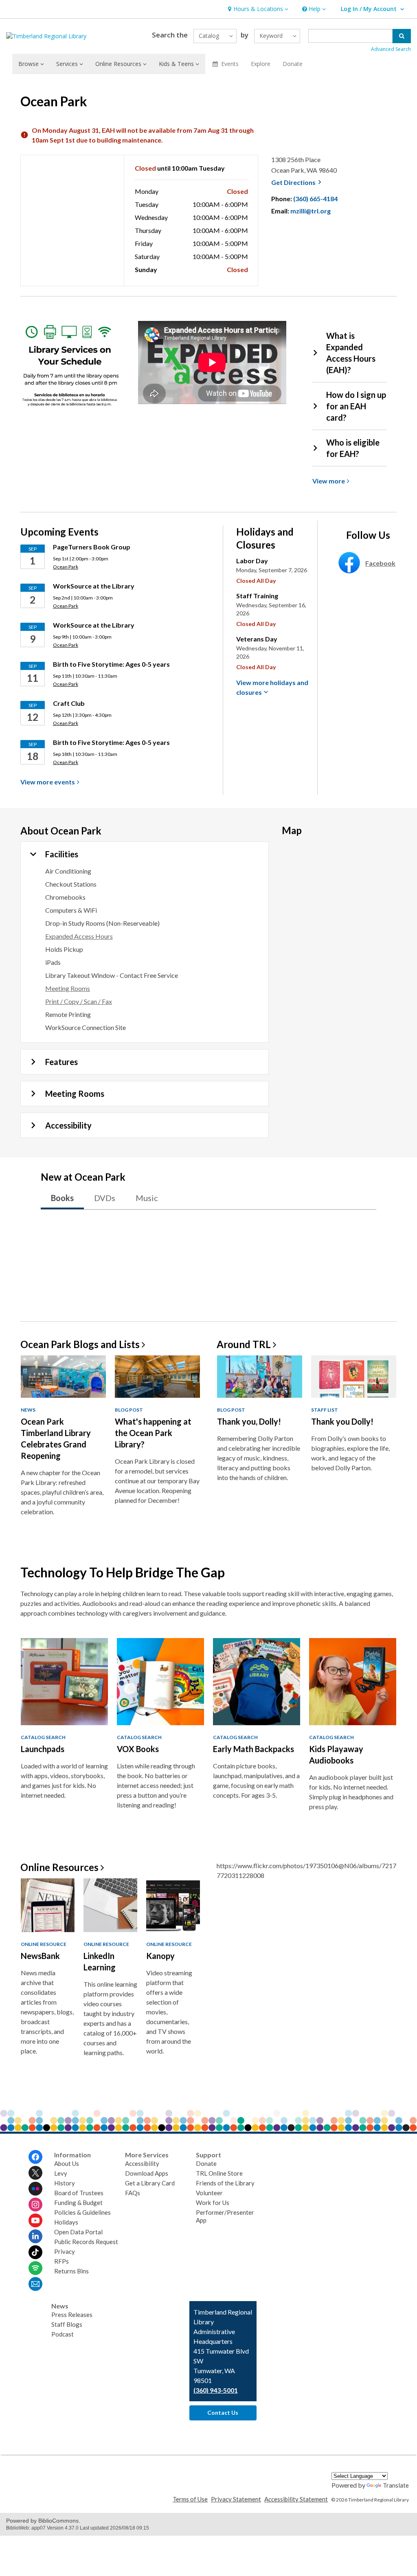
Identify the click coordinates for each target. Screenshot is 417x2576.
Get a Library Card (150, 2183)
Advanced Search (391, 49)
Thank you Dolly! (342, 1421)
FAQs (133, 2193)
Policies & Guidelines (82, 2212)
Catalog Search (43, 1737)
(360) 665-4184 (315, 199)
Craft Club (69, 703)
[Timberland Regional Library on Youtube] (35, 2220)
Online (59, 1867)
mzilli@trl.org (311, 211)
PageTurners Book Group (92, 547)
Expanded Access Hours (79, 936)
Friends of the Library (225, 2183)
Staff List (325, 1410)
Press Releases (72, 2315)
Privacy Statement (236, 2499)
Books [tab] (62, 1198)
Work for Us (213, 2203)
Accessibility (142, 2163)
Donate (293, 64)
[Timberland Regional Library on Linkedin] (35, 2236)
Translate (396, 2485)
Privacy (65, 2251)
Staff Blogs (67, 2324)
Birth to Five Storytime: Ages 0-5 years (112, 664)
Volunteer (209, 2193)
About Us (67, 2163)
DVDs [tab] (105, 1198)
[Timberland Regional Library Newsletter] (35, 2284)
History (65, 2183)
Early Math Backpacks (253, 1749)
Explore (261, 64)
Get (297, 182)
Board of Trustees (79, 2193)
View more (48, 782)
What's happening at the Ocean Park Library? (153, 1433)
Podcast (63, 2334)
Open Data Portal (78, 2232)
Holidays (66, 2222)
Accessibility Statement (296, 2499)
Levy (61, 2173)
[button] (257, 9)
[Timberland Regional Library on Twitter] (35, 2173)
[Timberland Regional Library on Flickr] (35, 2189)
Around (244, 1344)
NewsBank (40, 1956)
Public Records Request (86, 2242)
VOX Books (138, 1749)
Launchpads (43, 1749)
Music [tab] (147, 1198)
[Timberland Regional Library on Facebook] (35, 2157)
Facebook (380, 563)
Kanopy (160, 1956)
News (28, 1410)
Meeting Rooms (68, 988)
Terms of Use (190, 2499)
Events (230, 64)
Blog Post (129, 1410)
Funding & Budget (78, 2203)
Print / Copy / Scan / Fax (79, 1001)
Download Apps (147, 2173)
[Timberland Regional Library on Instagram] (35, 2205)
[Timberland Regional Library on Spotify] (35, 2268)
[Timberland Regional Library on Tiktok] (35, 2252)
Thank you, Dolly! (249, 1421)
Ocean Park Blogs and (80, 1344)
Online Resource (44, 1944)
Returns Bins (71, 2271)
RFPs (61, 2261)
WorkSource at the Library (94, 586)
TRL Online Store (219, 2173)
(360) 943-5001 (216, 2390)
